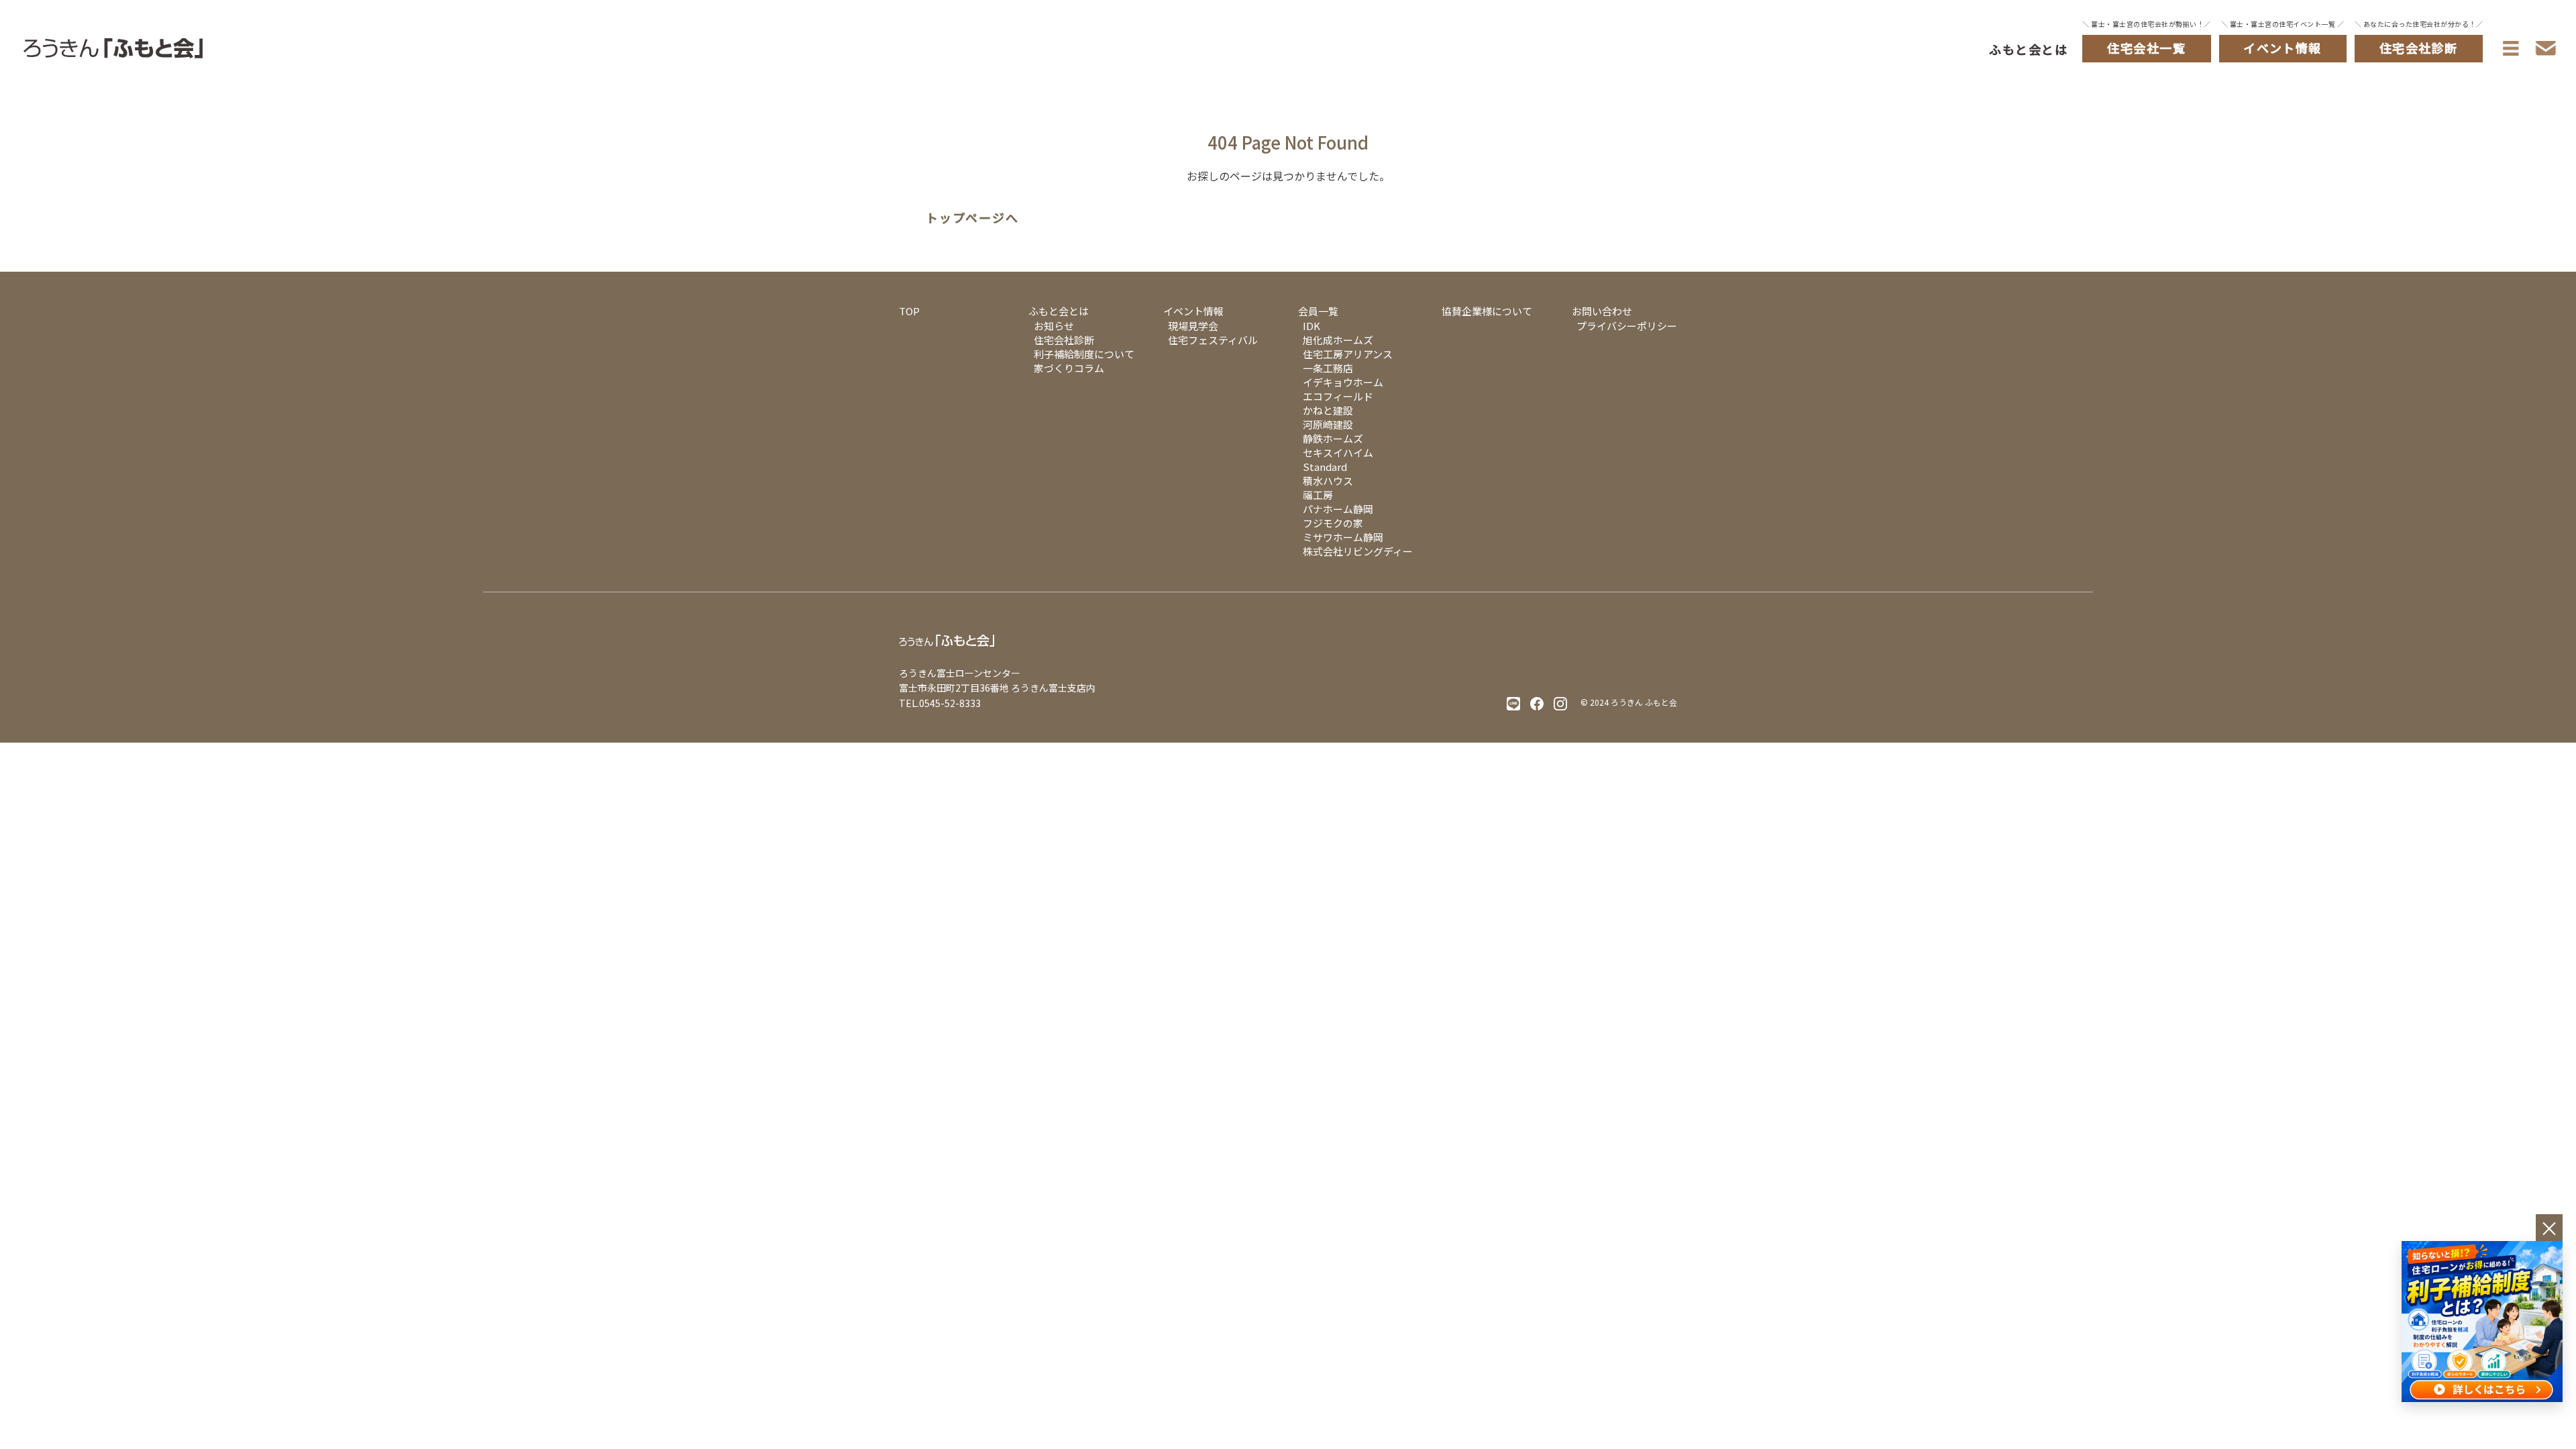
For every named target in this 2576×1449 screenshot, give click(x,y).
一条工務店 (1328, 368)
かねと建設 (1328, 410)
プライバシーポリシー (1627, 326)
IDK (1311, 326)
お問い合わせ (1602, 311)
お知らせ (1054, 326)
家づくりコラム (1069, 368)
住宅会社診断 (1064, 340)
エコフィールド (1338, 396)
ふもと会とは (2028, 49)
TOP (909, 311)
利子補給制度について (1084, 354)
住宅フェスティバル (1213, 340)
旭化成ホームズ (1338, 340)
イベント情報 (1193, 311)
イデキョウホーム (1343, 382)
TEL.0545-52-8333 (940, 703)
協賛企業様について (1487, 311)
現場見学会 (1193, 326)
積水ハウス (1328, 481)
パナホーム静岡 (1338, 509)
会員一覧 (1318, 311)
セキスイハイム (1338, 452)
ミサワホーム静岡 (1343, 537)
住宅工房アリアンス (1348, 354)
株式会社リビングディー (1358, 551)
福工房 (1318, 495)
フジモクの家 (1333, 523)
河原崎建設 (1328, 424)
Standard (1325, 467)
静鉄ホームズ (1333, 438)
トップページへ (972, 218)
